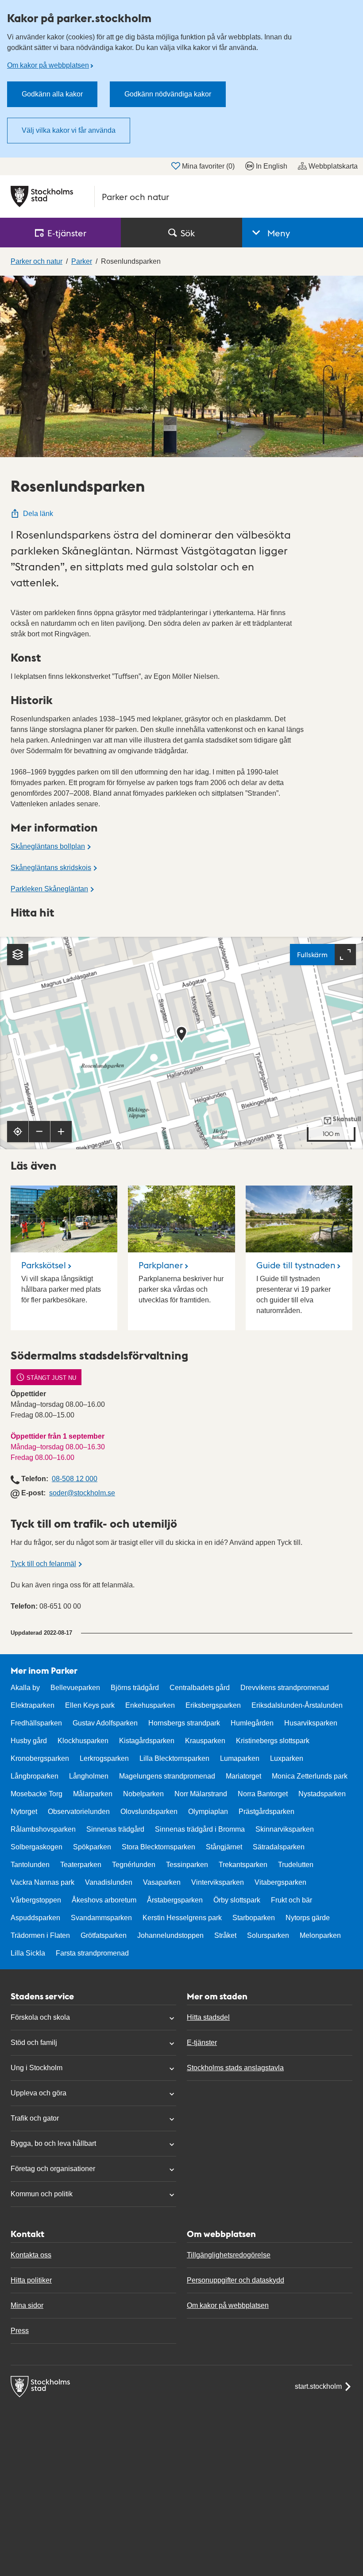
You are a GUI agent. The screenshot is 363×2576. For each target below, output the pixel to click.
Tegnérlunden (134, 1865)
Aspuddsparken (35, 1918)
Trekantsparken (243, 1865)
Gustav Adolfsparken (105, 1723)
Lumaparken (240, 1758)
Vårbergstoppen (36, 1900)
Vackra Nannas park (42, 1882)
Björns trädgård (135, 1688)
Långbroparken (35, 1776)
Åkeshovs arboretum (104, 1900)
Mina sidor (27, 2305)
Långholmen (89, 1776)
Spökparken (92, 1847)
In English (272, 166)
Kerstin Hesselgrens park (182, 1918)
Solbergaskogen (37, 1847)
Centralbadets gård (200, 1688)
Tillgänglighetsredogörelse (229, 2255)
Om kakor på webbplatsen (48, 65)
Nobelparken (143, 1794)
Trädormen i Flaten (40, 1935)
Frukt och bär (292, 1900)
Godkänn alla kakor (52, 94)
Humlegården (252, 1723)
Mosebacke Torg (37, 1794)
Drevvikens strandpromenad (285, 1688)
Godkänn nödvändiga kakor (168, 94)
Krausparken (205, 1741)
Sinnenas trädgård (115, 1829)
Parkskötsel (44, 1265)
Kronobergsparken (40, 1758)
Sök (188, 233)
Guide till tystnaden (296, 1265)
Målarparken (93, 1794)
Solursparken (268, 1935)
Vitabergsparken (280, 1882)
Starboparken (254, 1918)
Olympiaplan (208, 1812)
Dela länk (38, 514)
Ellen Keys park (90, 1705)
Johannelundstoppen (170, 1935)
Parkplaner (161, 1265)
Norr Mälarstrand (201, 1794)
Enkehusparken (150, 1705)
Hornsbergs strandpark (184, 1723)
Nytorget (24, 1812)
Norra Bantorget (263, 1794)
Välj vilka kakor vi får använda (69, 130)
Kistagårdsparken (147, 1741)
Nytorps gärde (308, 1918)
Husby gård (29, 1741)
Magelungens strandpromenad (167, 1776)
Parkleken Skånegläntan (49, 889)
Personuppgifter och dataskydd (236, 2280)
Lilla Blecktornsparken (174, 1758)
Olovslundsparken (149, 1812)
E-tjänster (202, 2043)
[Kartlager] (18, 955)
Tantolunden (30, 1865)
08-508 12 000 (75, 1479)
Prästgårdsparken (266, 1812)
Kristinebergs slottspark (273, 1741)
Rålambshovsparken (43, 1829)
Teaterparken (81, 1865)
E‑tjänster (67, 233)
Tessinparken (187, 1865)
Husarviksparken (311, 1723)
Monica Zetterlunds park (310, 1776)
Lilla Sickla (28, 1953)
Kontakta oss (31, 2255)
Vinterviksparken (218, 1882)
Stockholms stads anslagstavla (235, 2068)
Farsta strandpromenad (92, 1953)
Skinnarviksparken (285, 1829)
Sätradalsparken (279, 1847)
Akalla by (25, 1688)
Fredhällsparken (36, 1723)
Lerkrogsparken (104, 1758)
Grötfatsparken (104, 1935)
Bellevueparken (75, 1688)
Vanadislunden (109, 1882)
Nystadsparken (322, 1794)
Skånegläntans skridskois (51, 868)
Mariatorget (243, 1776)
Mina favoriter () (208, 166)
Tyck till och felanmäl (43, 1564)
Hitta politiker (31, 2280)
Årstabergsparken (175, 1900)
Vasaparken (162, 1882)
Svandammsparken (101, 1918)
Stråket (225, 1935)
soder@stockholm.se (82, 1493)
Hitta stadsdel (208, 2017)
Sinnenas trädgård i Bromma (200, 1829)
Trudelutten (296, 1865)
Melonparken (320, 1935)
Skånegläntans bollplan (48, 846)
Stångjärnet (224, 1847)
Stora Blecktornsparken (158, 1847)
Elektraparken (33, 1705)
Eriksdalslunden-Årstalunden (297, 1705)
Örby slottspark (237, 1900)
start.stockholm (318, 2386)
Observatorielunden (79, 1812)
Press (20, 2331)
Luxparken (287, 1758)
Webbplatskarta (333, 166)
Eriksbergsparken (213, 1705)
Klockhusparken (83, 1741)
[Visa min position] (18, 1132)
